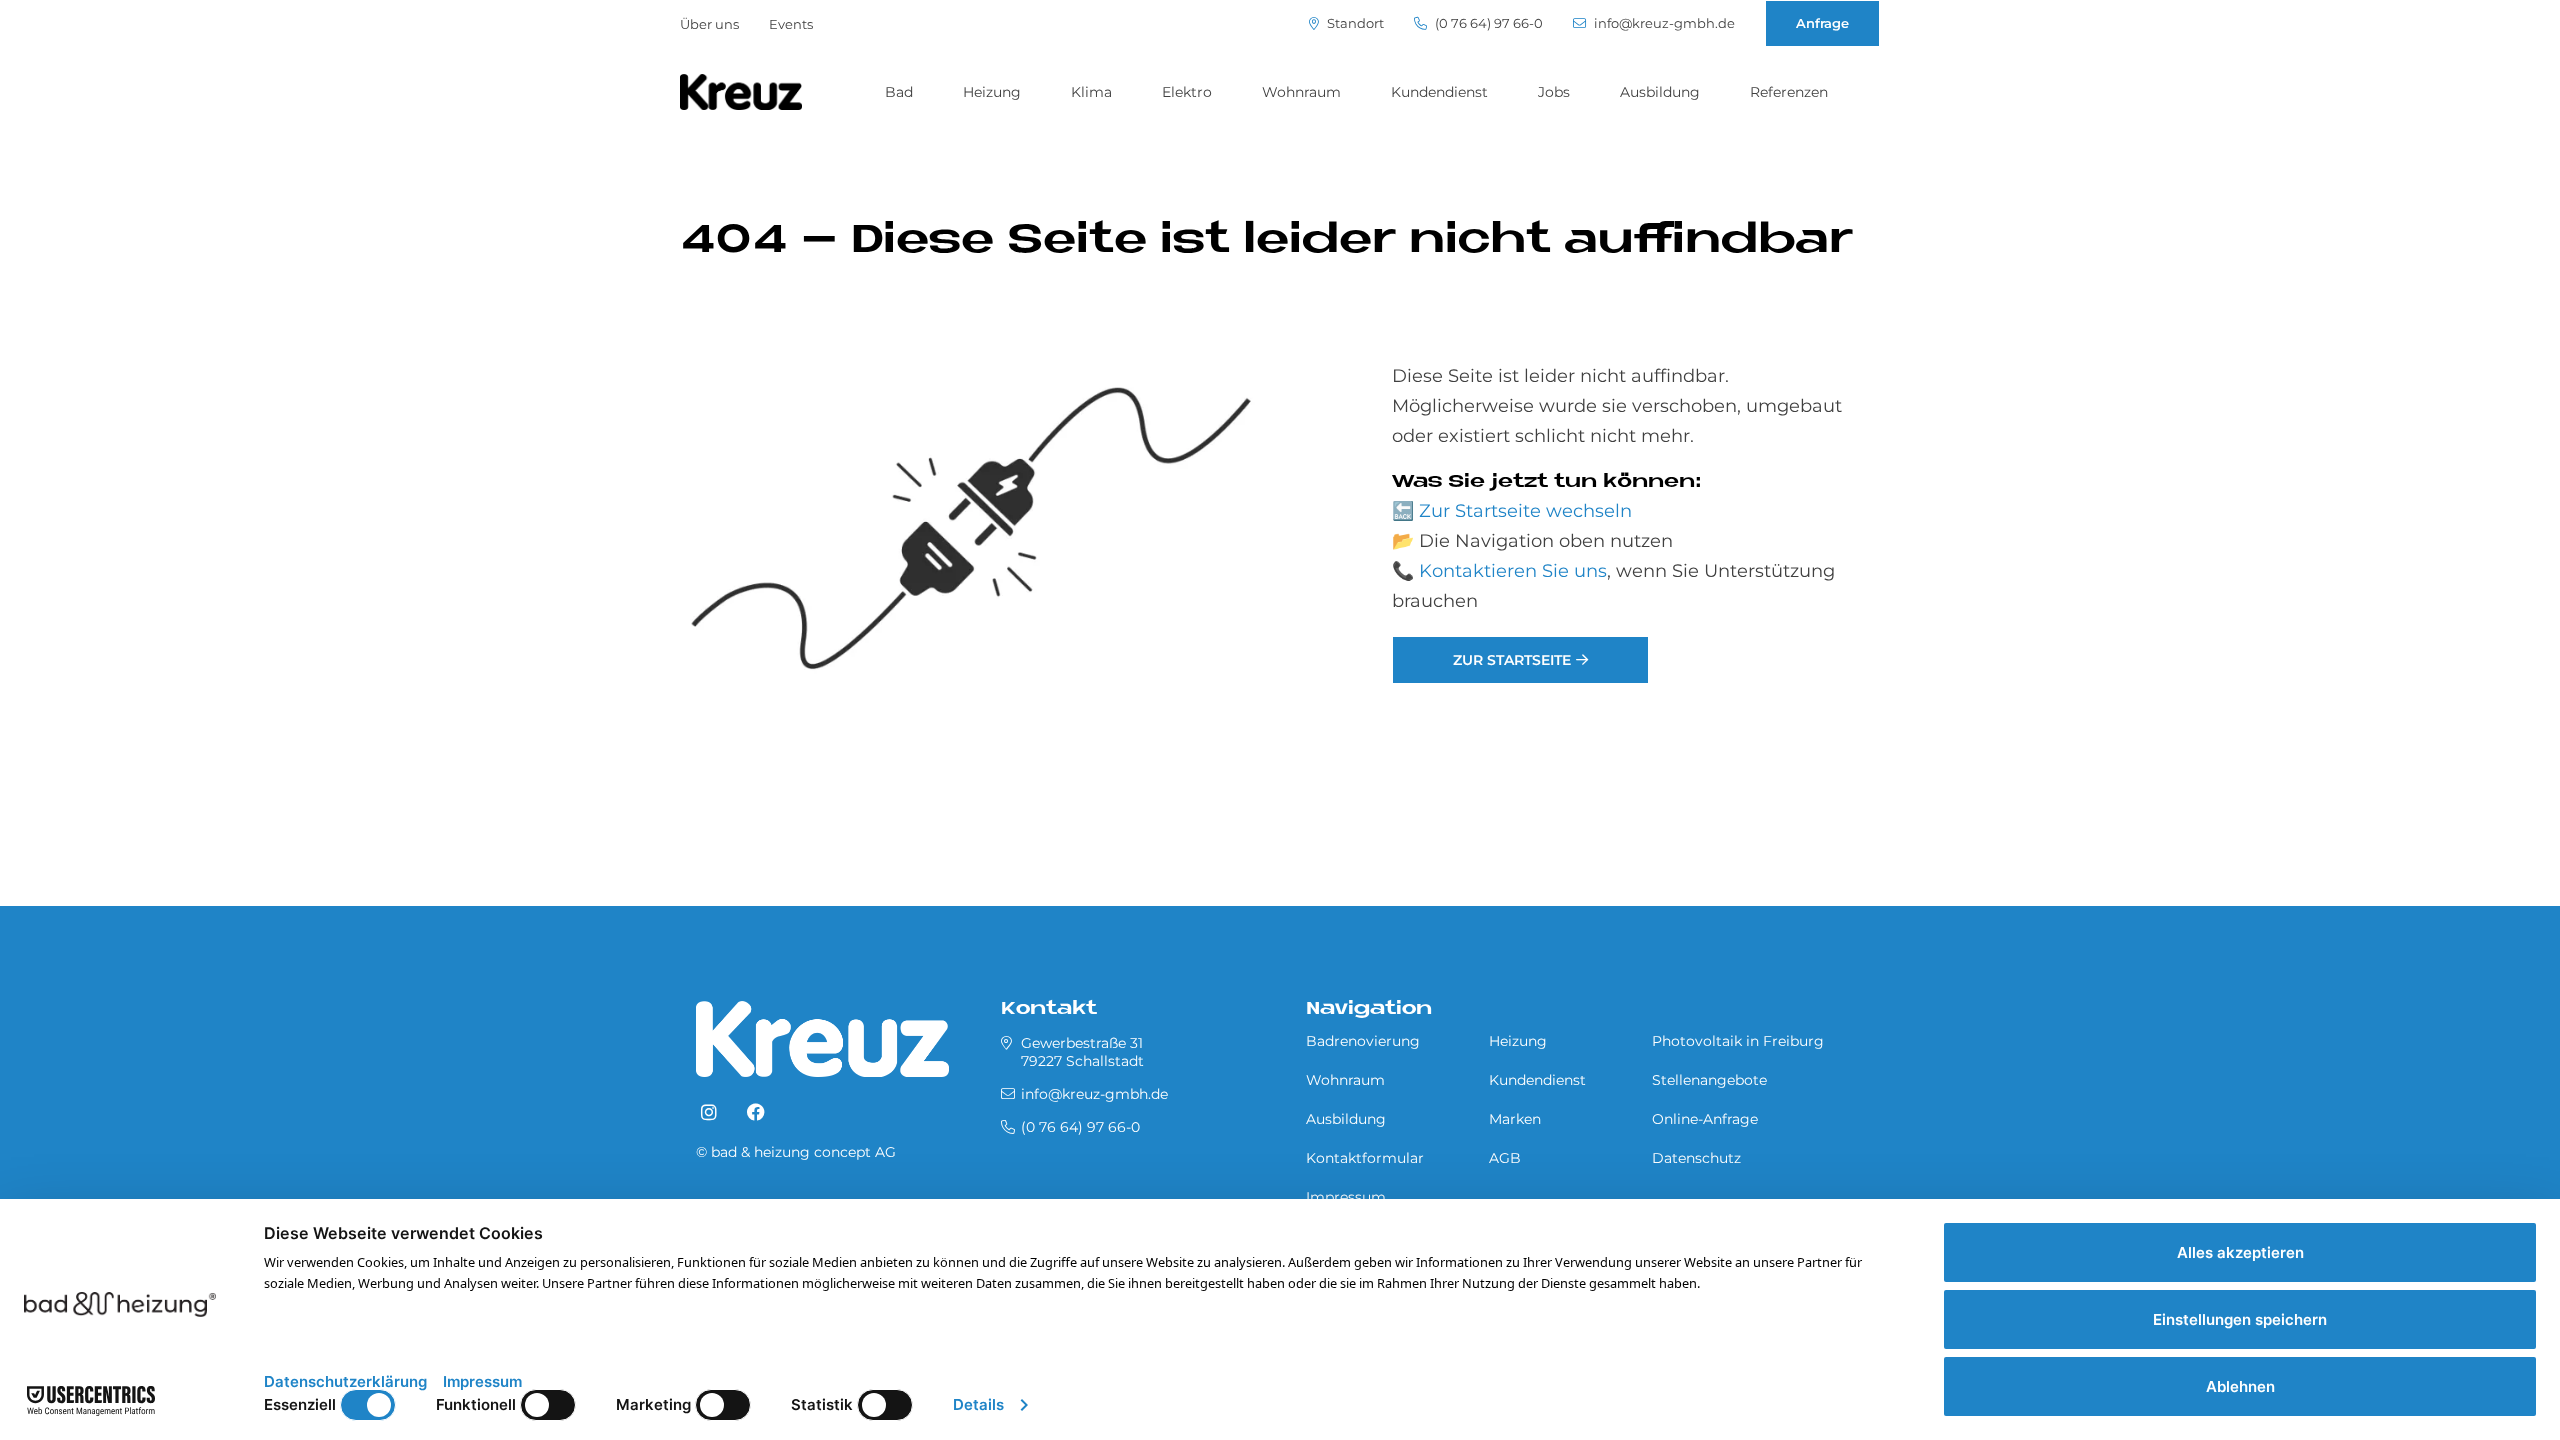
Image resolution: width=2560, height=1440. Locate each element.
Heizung (992, 92)
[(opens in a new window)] (709, 1113)
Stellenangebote (1709, 1080)
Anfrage (1822, 23)
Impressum (1346, 1197)
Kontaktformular (1365, 1158)
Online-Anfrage (1705, 1119)
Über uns (709, 24)
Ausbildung (1660, 92)
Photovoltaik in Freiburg (1738, 1041)
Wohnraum (1301, 92)
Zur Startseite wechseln (1525, 511)
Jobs (1554, 92)
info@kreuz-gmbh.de (1663, 23)
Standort (1354, 23)
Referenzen (1789, 92)
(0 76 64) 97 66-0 (1487, 23)
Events (791, 24)
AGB (1505, 1158)
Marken (1515, 1119)
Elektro (1187, 92)
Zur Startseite (1512, 660)
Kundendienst (1439, 92)
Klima (1091, 92)
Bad (899, 92)
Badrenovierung (1363, 1041)
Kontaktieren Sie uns (1513, 571)
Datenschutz (1696, 1158)
